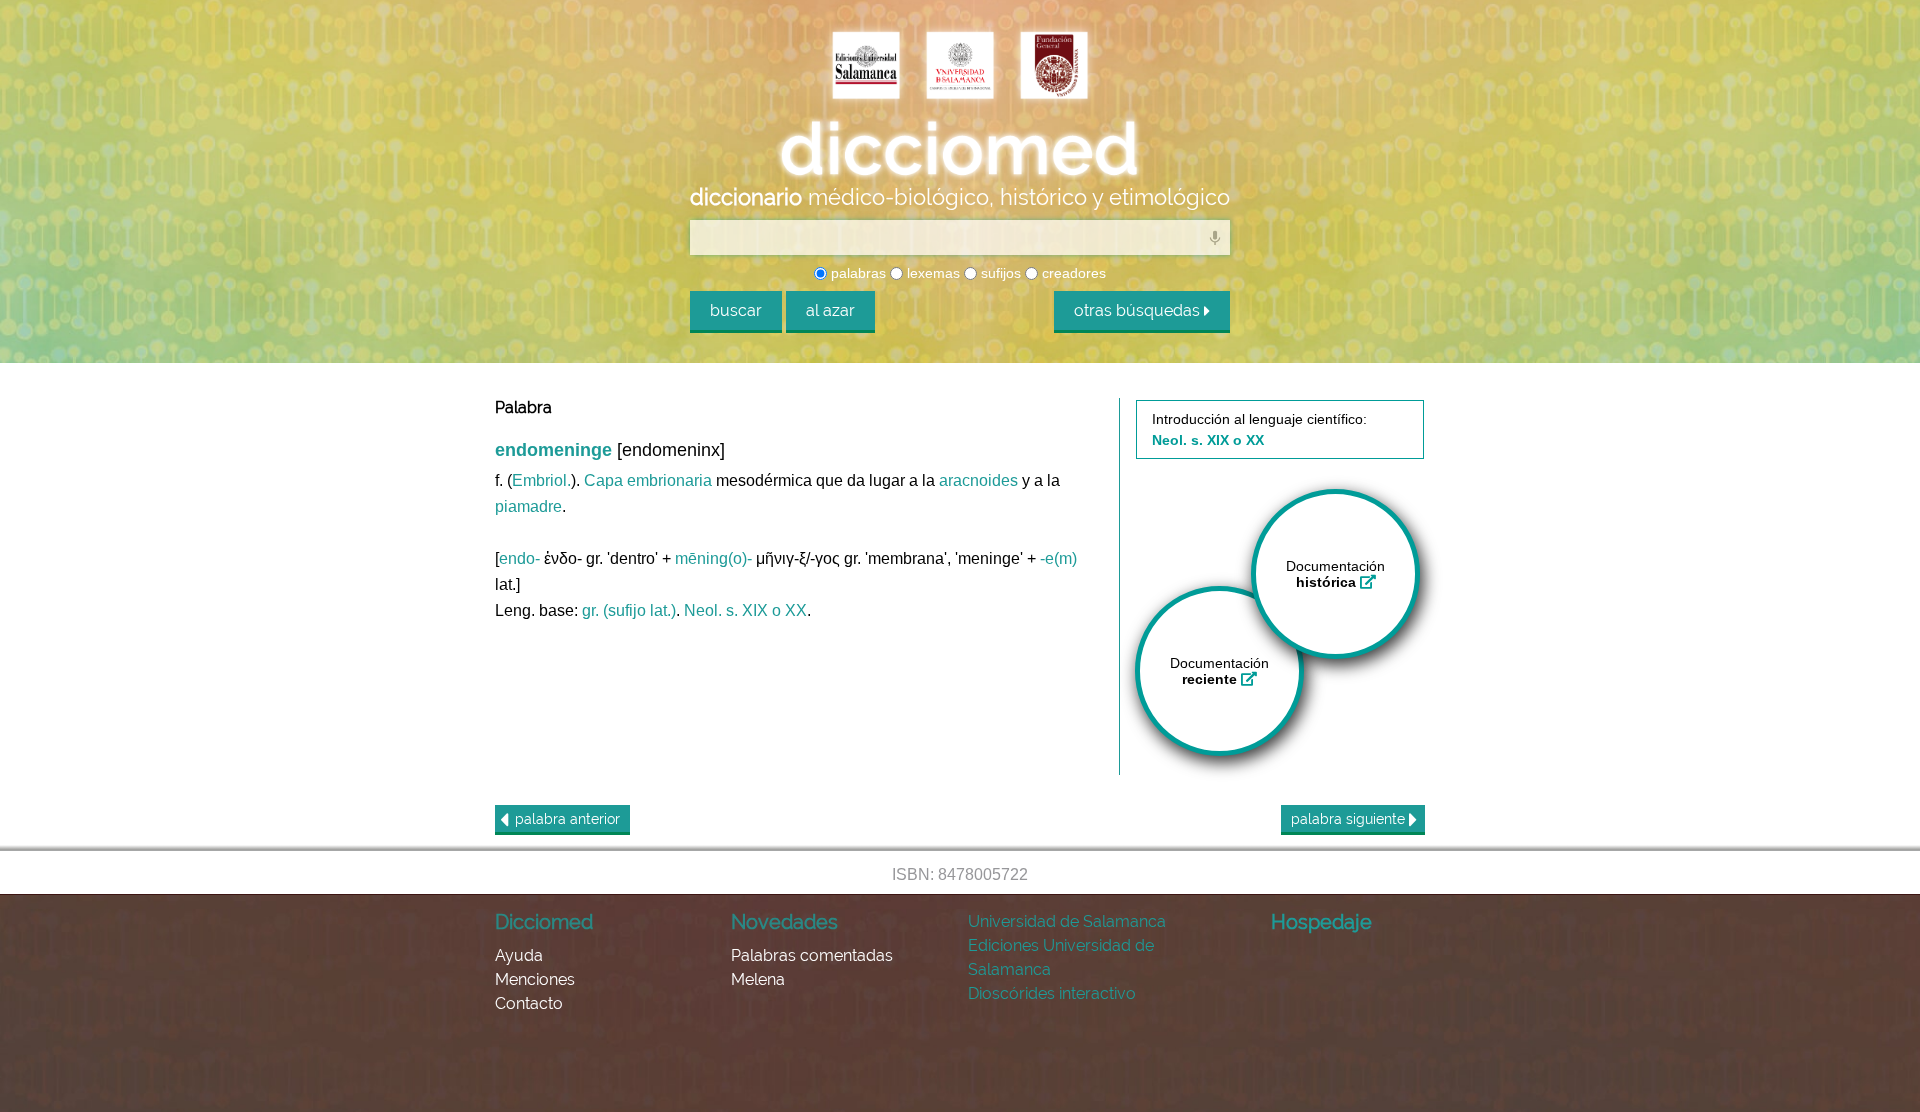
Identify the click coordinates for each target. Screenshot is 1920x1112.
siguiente (1350, 819)
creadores (1072, 273)
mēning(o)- (713, 558)
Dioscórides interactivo (1052, 993)
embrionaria (669, 480)
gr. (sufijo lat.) (629, 610)
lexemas (931, 273)
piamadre (528, 506)
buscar (736, 310)
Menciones (535, 979)
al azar (830, 310)
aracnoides (978, 480)
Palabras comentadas (812, 955)
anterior (567, 819)
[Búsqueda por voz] (1215, 237)
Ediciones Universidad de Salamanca (1061, 957)
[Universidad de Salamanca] (960, 67)
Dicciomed (544, 922)
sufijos (999, 273)
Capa (603, 480)
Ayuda (519, 955)
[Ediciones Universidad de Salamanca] (866, 67)
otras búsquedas (1139, 310)
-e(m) (1058, 558)
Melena (758, 979)
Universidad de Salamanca (1067, 921)
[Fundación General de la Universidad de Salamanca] (1054, 67)
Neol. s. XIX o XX (745, 610)
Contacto (529, 1003)
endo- (519, 558)
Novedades (784, 922)
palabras (856, 273)
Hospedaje (1321, 922)
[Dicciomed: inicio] (960, 149)
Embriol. (541, 480)
